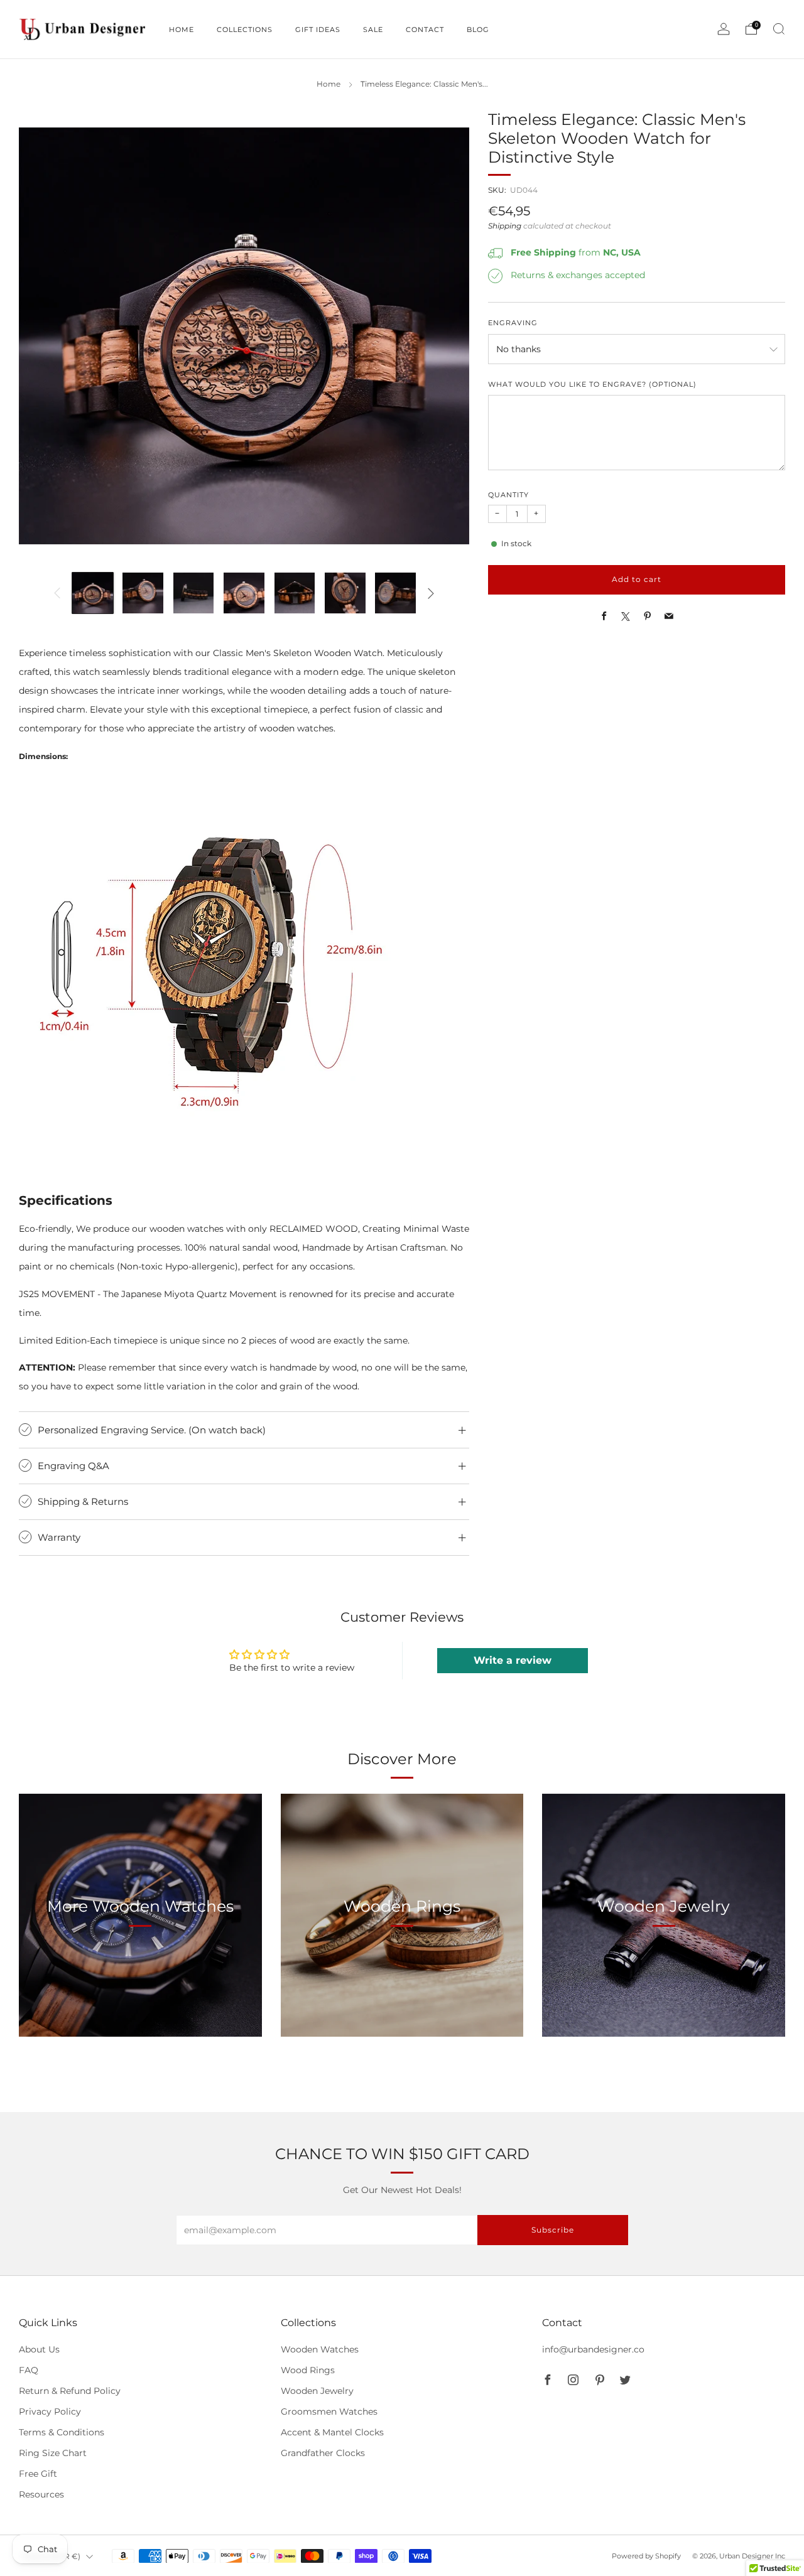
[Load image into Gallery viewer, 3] (194, 593)
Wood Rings (308, 2370)
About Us (39, 2349)
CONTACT (425, 30)
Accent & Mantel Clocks (332, 2432)
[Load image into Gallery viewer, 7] (395, 593)
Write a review (513, 1660)
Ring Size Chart (53, 2453)
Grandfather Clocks (323, 2453)
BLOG (478, 30)
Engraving (513, 324)
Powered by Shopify (646, 2556)
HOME (182, 30)
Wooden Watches (320, 2349)
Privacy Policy (50, 2412)
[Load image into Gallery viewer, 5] (295, 593)
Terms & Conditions (62, 2432)
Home (329, 84)
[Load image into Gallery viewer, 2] (143, 593)
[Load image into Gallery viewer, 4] (244, 593)
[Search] (779, 29)
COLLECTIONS (245, 30)
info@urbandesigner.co (593, 2349)
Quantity (508, 496)
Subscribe (553, 2230)
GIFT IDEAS (318, 30)
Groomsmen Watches (329, 2412)
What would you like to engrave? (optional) (592, 385)
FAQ (29, 2370)
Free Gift (38, 2474)
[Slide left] (57, 593)
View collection (140, 1965)
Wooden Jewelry (317, 2391)
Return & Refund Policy (70, 2391)
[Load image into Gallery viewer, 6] (345, 593)
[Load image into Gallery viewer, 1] (93, 593)
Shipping (505, 227)
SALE (373, 30)
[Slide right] (431, 593)
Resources (41, 2494)
